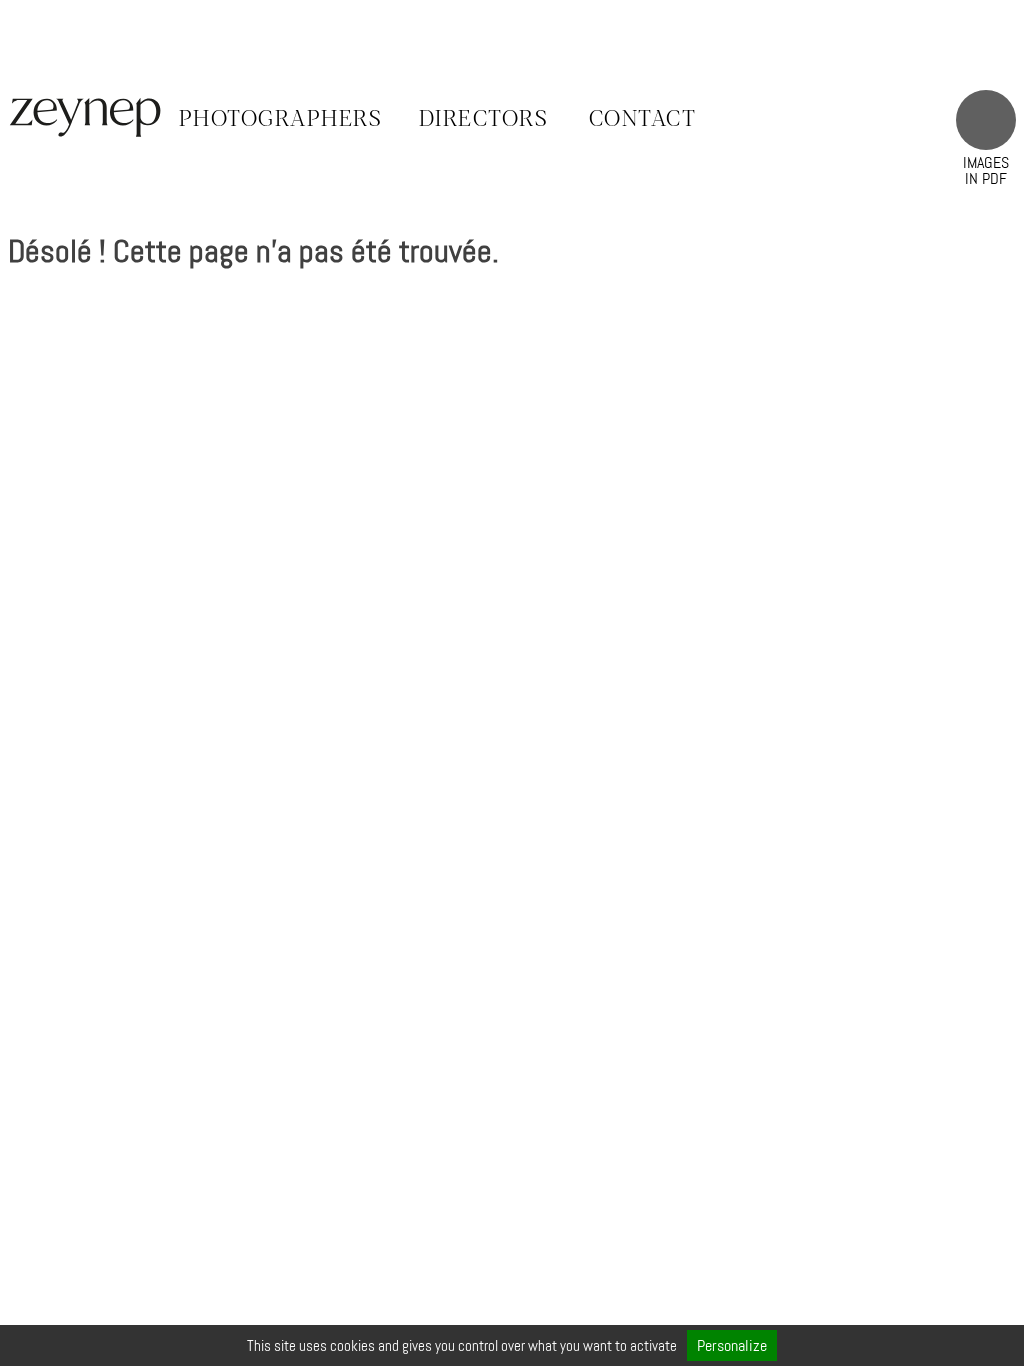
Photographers (281, 120)
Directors (484, 120)
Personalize (732, 1345)
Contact (643, 120)
